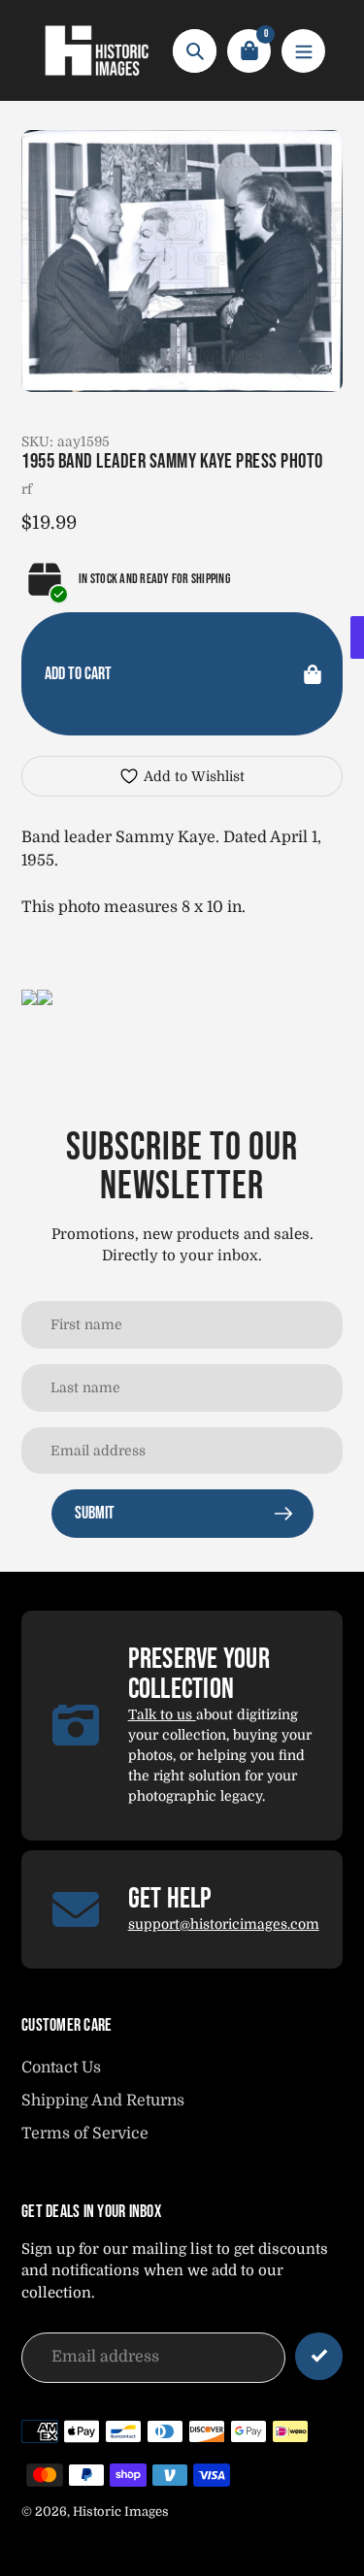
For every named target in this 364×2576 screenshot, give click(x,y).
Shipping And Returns (103, 2101)
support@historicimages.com (224, 1924)
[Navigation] (303, 51)
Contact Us (61, 2068)
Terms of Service (85, 2134)
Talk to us (162, 1714)
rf (27, 489)
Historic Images (121, 2511)
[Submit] (319, 2356)
